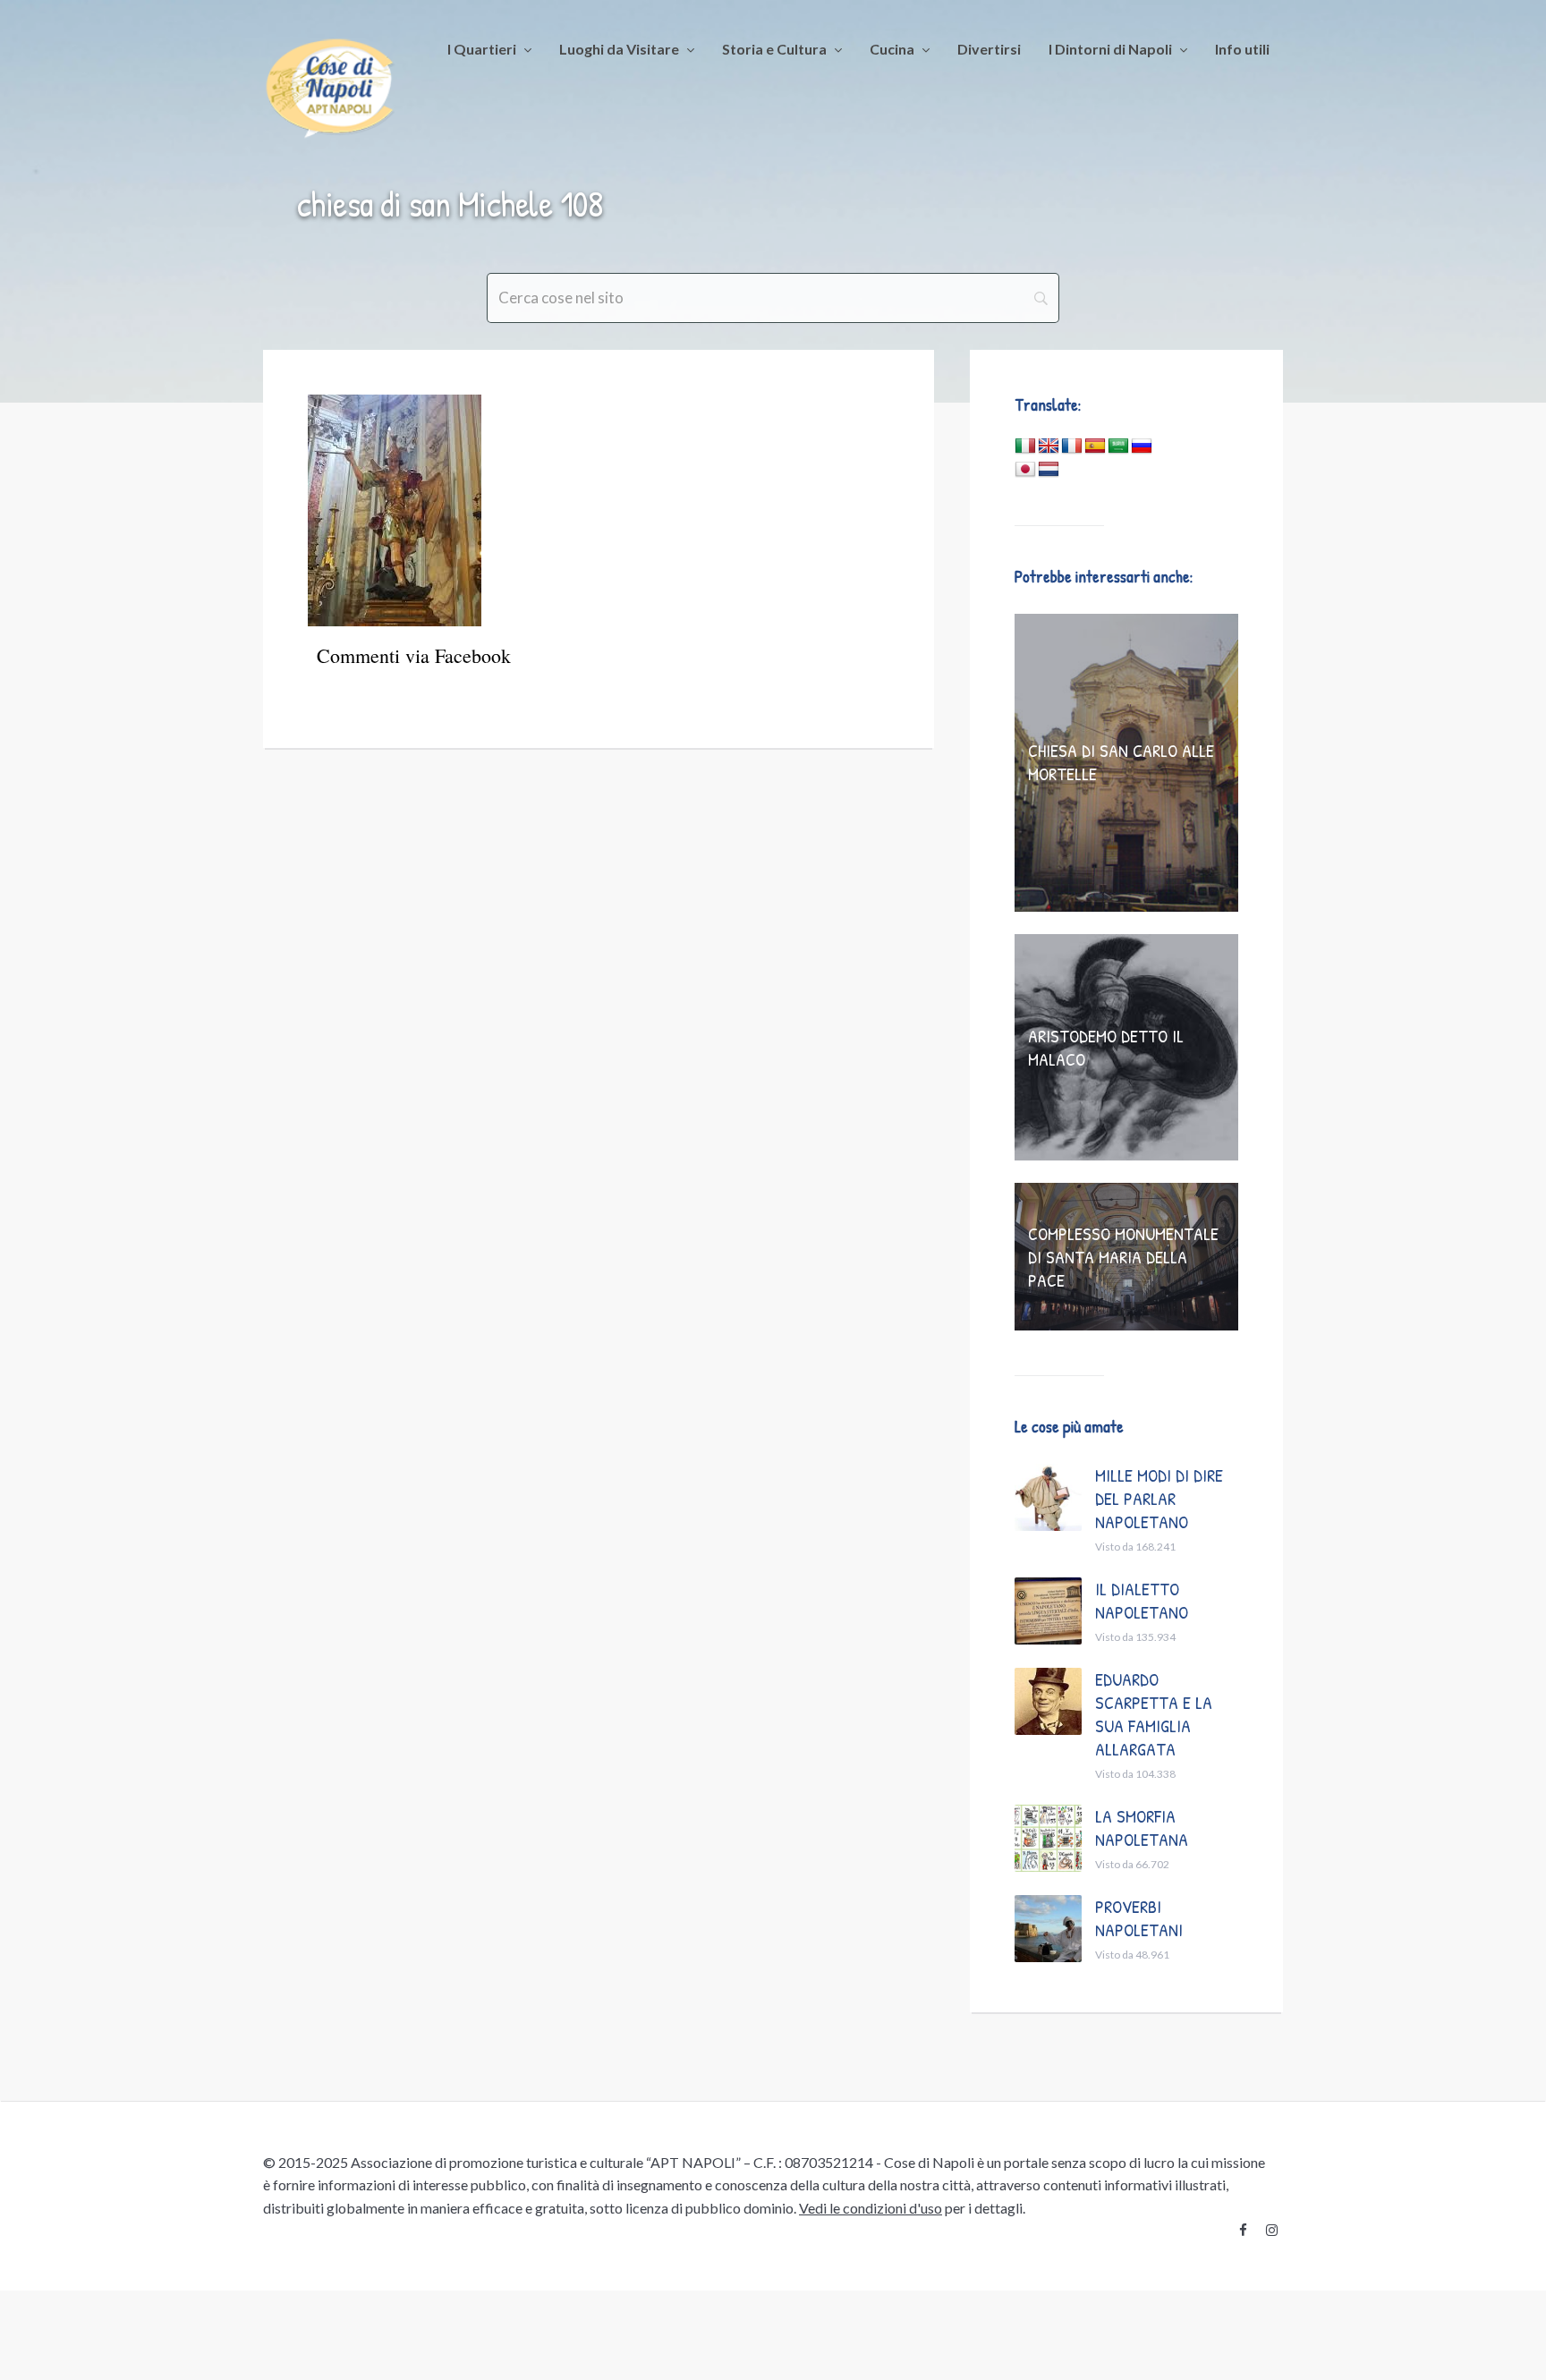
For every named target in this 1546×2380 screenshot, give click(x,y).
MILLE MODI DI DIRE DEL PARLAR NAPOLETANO (1159, 1498)
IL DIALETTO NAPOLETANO (1142, 1600)
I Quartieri (482, 49)
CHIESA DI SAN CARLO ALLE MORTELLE (1121, 762)
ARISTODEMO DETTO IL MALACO (1106, 1047)
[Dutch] (1049, 470)
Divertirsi (989, 49)
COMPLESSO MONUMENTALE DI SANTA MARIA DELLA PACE (1123, 1257)
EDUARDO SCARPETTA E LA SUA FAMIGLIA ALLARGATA (1154, 1714)
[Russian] (1142, 446)
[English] (1049, 446)
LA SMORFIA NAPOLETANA (1142, 1827)
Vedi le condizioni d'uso (871, 2208)
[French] (1072, 446)
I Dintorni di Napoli (1110, 49)
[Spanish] (1095, 446)
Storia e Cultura (774, 49)
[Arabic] (1118, 446)
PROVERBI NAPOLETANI (1139, 1918)
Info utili (1242, 49)
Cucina (892, 49)
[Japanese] (1025, 470)
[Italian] (1025, 446)
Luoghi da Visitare (619, 49)
